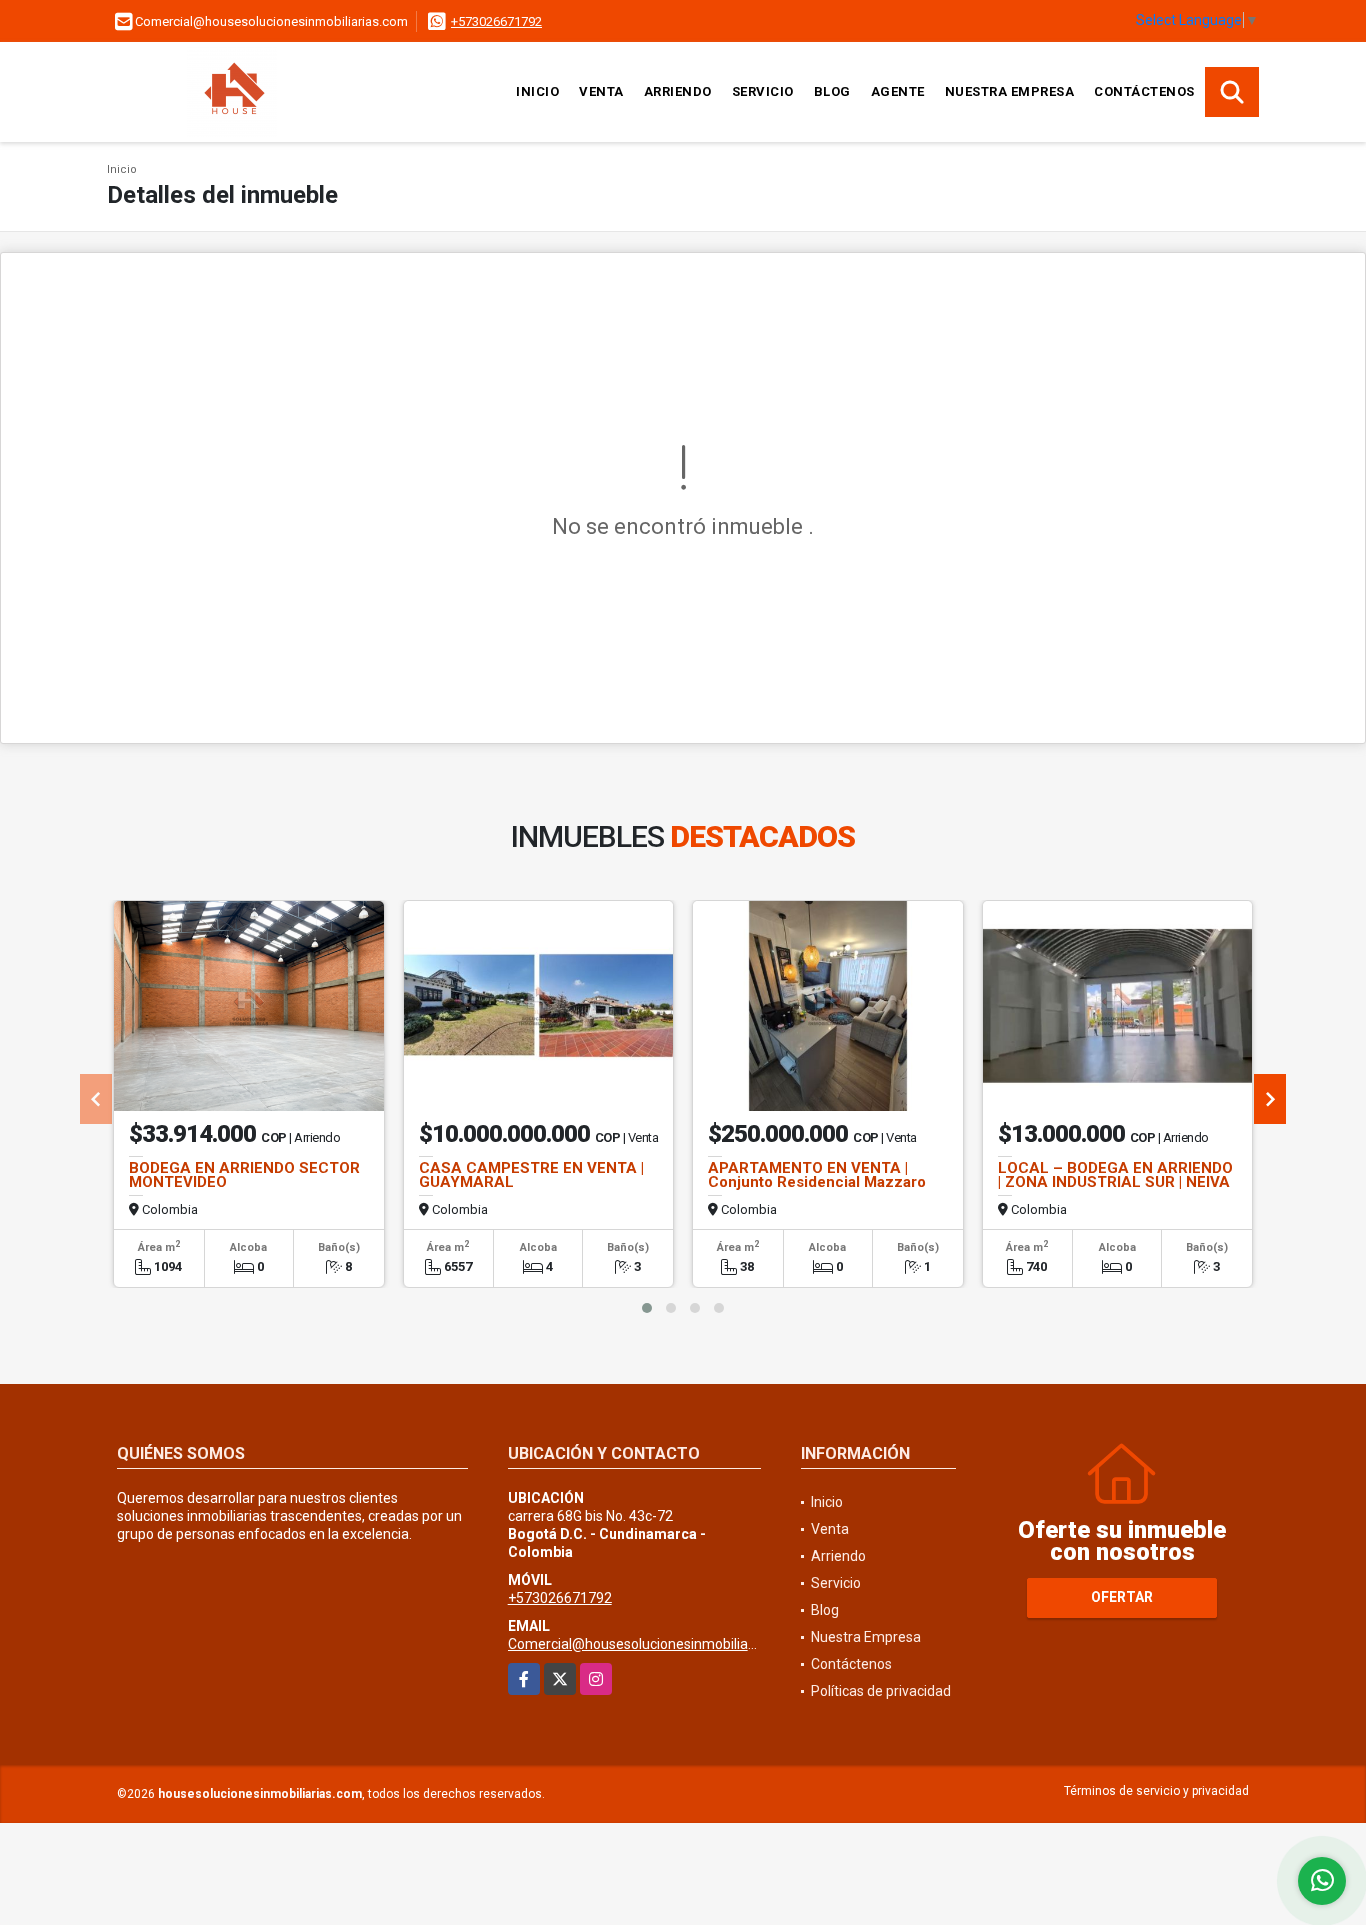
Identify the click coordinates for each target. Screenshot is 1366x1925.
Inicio (537, 91)
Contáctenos (1144, 91)
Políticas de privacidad (881, 1691)
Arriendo (678, 91)
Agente (898, 91)
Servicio (763, 91)
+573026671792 (496, 21)
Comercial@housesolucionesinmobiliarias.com (655, 1644)
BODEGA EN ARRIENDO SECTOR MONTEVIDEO (244, 1175)
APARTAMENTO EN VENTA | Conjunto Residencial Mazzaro (817, 1175)
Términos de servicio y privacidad (1156, 1791)
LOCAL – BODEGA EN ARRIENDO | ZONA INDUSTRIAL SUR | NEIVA (1115, 1175)
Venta (601, 91)
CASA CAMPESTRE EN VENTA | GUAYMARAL (531, 1175)
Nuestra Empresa (1010, 91)
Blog (832, 91)
